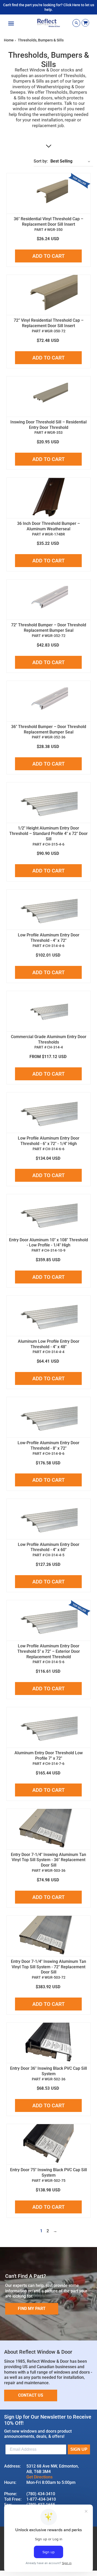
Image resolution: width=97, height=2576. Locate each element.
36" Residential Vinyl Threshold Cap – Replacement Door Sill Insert (48, 222)
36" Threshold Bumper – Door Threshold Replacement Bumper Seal (49, 729)
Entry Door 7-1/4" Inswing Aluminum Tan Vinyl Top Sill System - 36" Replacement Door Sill (48, 1860)
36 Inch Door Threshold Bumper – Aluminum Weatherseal (48, 526)
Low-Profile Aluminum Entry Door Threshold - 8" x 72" (48, 1445)
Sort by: (41, 161)
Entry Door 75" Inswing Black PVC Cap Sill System (48, 2173)
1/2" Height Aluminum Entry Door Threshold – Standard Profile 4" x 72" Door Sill (48, 834)
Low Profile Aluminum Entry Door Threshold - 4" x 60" (49, 1547)
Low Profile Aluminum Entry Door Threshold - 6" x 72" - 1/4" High (49, 1141)
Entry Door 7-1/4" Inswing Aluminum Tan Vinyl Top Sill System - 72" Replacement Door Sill (48, 1967)
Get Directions (39, 2477)
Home (9, 40)
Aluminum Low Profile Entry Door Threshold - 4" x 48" (49, 1344)
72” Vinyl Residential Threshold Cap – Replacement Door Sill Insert (49, 323)
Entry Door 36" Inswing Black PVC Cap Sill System (48, 2071)
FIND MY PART (32, 2309)
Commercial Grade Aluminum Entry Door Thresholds (49, 1039)
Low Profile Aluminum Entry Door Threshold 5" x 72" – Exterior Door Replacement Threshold (49, 1651)
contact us (31, 2395)
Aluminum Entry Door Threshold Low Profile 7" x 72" (49, 1756)
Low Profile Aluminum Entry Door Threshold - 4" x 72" (49, 938)
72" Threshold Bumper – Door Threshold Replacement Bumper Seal (49, 628)
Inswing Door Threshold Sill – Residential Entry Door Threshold (48, 425)
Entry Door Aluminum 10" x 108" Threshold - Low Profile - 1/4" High (48, 1243)
